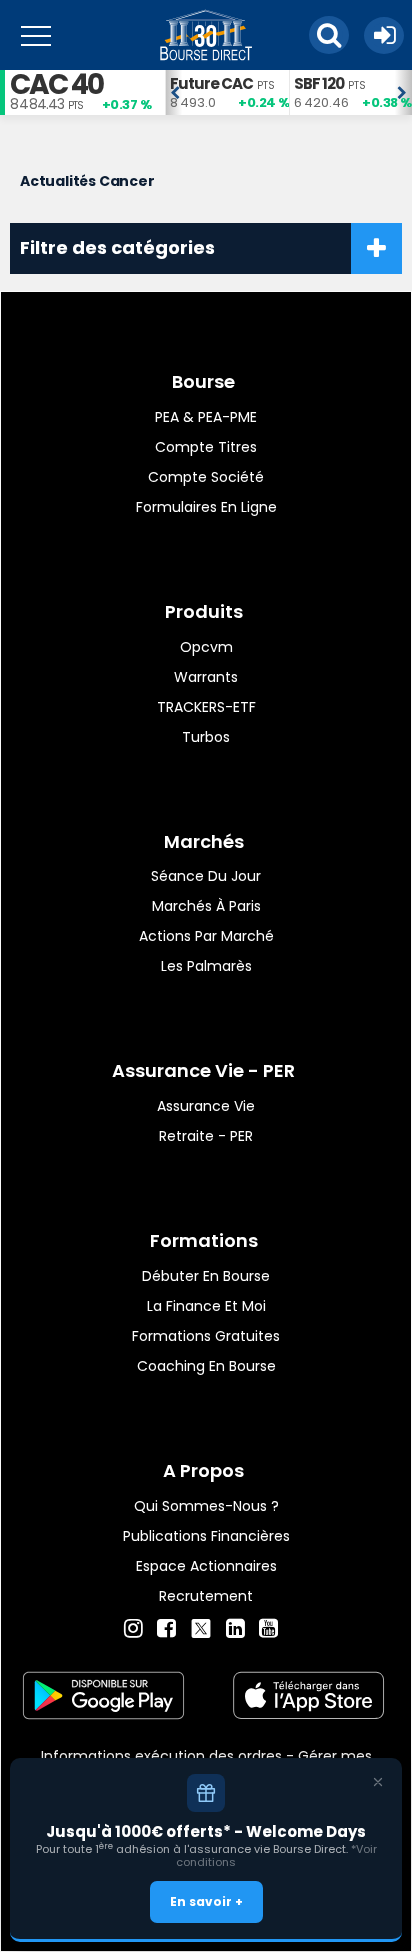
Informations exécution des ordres (161, 1756)
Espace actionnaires (206, 1566)
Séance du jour (206, 876)
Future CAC (211, 83)
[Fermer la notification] (378, 1782)
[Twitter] (201, 1626)
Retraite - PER (206, 1136)
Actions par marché (206, 936)
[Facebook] (166, 1629)
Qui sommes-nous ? (206, 1506)
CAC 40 (56, 84)
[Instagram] (133, 1629)
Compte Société (206, 477)
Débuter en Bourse (206, 1276)
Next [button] (402, 93)
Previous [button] (175, 93)
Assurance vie (206, 1106)
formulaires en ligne (206, 507)
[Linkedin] (235, 1629)
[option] (227, 92)
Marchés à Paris (206, 906)
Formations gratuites (206, 1336)
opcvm (206, 647)
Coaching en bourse (206, 1366)
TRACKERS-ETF (206, 707)
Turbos (206, 737)
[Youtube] (268, 1629)
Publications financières (206, 1536)
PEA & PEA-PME (206, 417)
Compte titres (206, 447)
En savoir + (206, 1901)
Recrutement (206, 1596)
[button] (329, 35)
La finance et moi (206, 1306)
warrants (206, 677)
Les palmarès (206, 966)
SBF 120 (319, 83)
